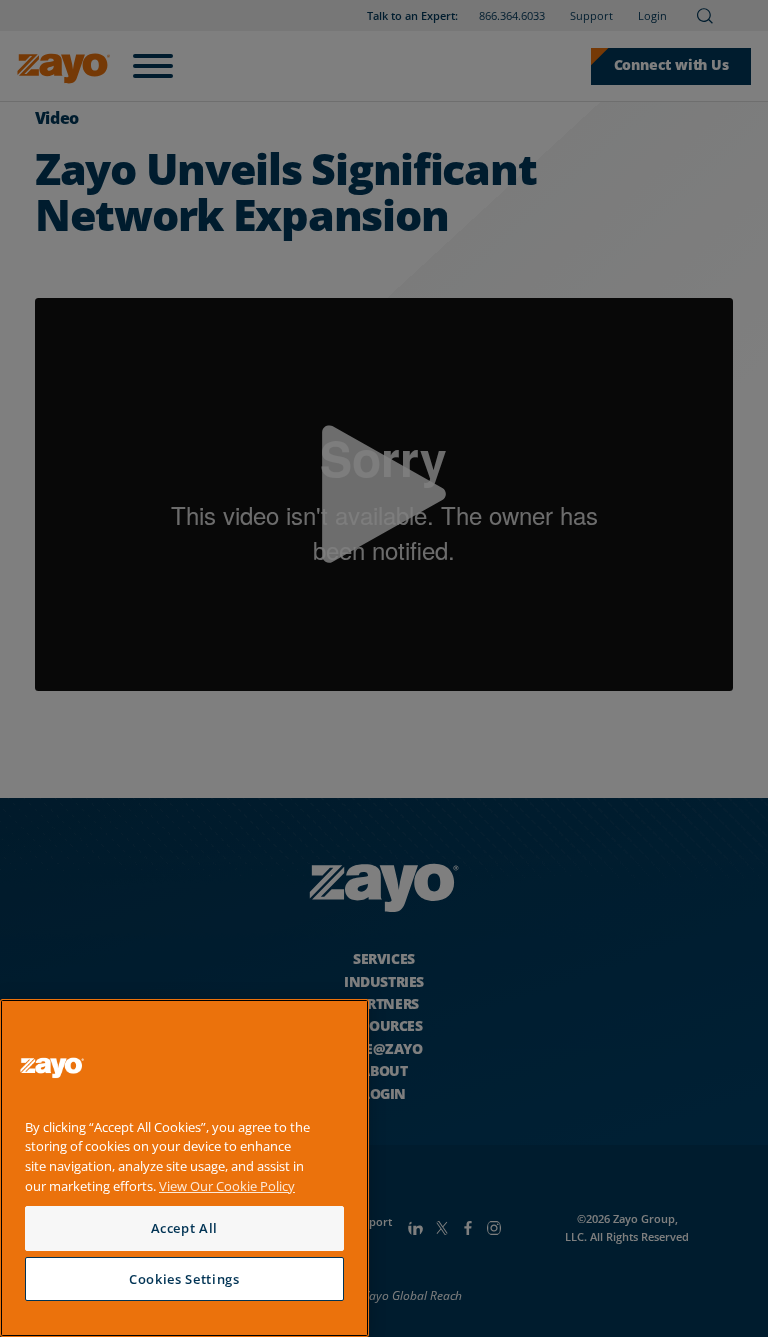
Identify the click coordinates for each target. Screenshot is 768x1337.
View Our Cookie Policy (227, 1186)
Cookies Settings (184, 1279)
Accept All (185, 1228)
